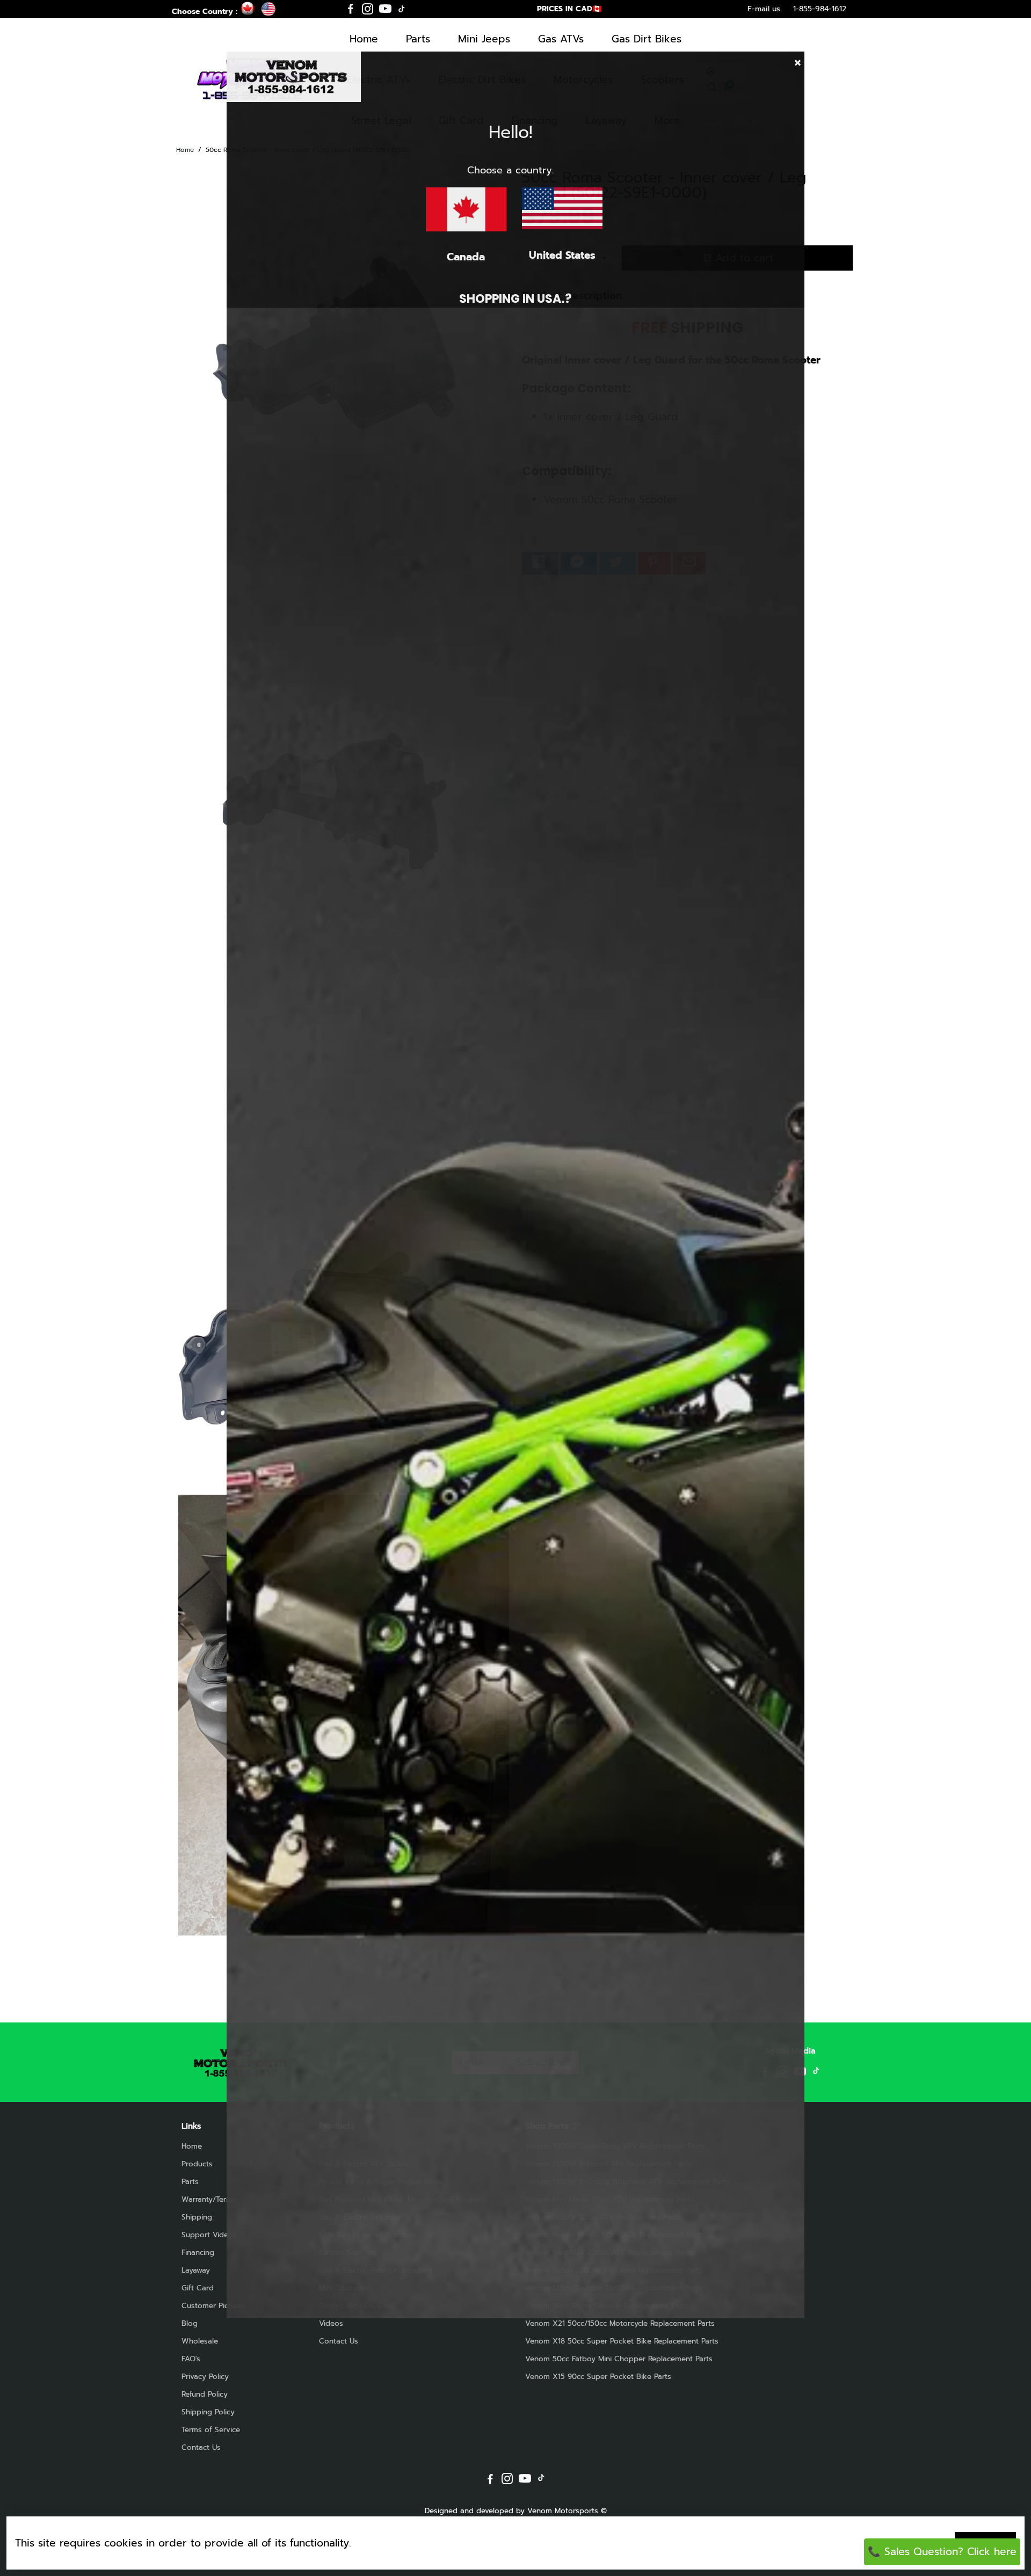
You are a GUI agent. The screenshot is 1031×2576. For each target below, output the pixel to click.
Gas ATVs (561, 39)
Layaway (196, 2270)
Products (197, 2164)
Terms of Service (211, 2430)
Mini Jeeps (484, 39)
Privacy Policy (205, 2377)
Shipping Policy (208, 2412)
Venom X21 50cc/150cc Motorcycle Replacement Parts (620, 2323)
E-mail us (764, 9)
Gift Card (198, 2288)
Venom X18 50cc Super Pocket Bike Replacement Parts (622, 2341)
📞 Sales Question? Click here (942, 2552)
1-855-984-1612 (820, 9)
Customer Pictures (214, 2306)
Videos (331, 2323)
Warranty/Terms (209, 2199)
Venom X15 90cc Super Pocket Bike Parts (598, 2377)
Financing (198, 2253)
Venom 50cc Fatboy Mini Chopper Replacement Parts (619, 2359)
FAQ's (191, 2359)
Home (364, 39)
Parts (418, 39)
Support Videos (209, 2235)
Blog (190, 2323)
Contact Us (201, 2447)
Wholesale (200, 2341)
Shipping (197, 2217)
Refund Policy (205, 2394)
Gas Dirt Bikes (647, 39)
